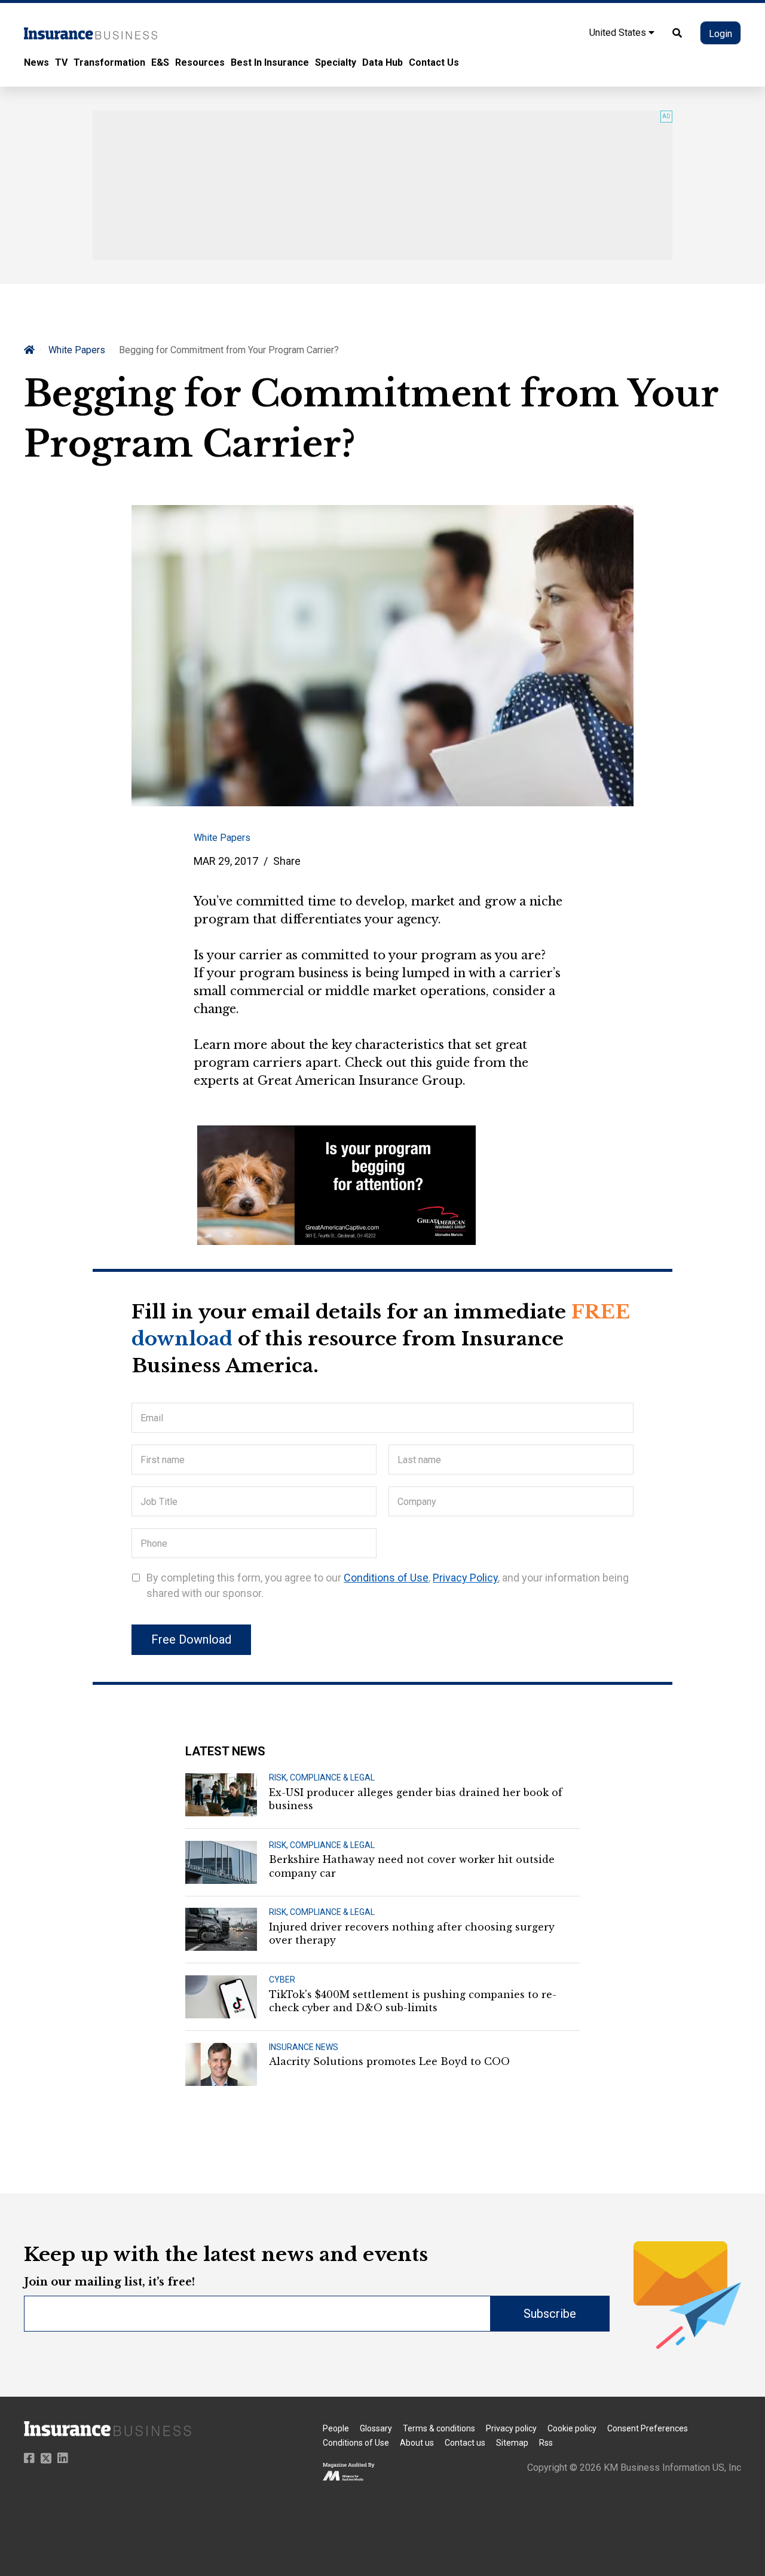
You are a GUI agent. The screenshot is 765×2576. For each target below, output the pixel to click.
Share (287, 861)
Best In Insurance (270, 62)
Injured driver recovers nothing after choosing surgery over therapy (412, 1933)
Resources (200, 62)
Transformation (109, 62)
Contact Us (434, 62)
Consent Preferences (648, 2428)
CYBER (282, 1980)
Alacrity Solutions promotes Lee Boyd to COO (389, 2061)
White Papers (77, 350)
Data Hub (382, 62)
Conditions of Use (386, 1578)
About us (417, 2443)
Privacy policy (511, 2428)
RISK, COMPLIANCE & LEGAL (322, 1777)
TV (61, 62)
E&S (160, 62)
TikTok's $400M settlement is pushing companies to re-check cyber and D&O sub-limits (413, 2001)
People (336, 2428)
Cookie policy (572, 2428)
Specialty (336, 62)
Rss (546, 2443)
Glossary (376, 2428)
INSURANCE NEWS (304, 2047)
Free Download (191, 1639)
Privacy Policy (465, 1578)
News (36, 62)
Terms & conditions (439, 2428)
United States (619, 33)
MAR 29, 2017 (226, 861)
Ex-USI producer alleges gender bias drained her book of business (416, 1799)
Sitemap (512, 2443)
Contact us (465, 2443)
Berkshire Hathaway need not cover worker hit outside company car (412, 1866)
